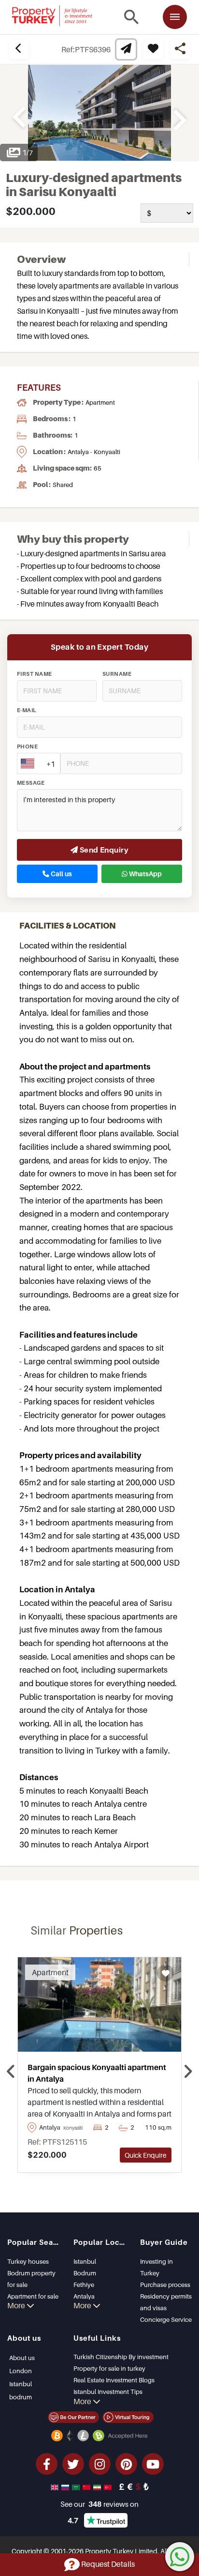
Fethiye (84, 2285)
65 (98, 468)
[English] (56, 2486)
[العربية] (77, 2486)
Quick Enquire (146, 2155)
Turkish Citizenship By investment (121, 2357)
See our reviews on (99, 2504)
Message (31, 783)
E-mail (27, 710)
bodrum (21, 2397)
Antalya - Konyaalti (94, 452)
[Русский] (66, 2486)
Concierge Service (166, 2319)
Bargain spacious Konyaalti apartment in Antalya (97, 2073)
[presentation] (11, 2072)
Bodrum (85, 2273)
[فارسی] (98, 2486)
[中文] (87, 2486)
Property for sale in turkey (109, 2368)
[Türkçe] (109, 2486)
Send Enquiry (103, 850)
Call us (61, 874)
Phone (27, 747)
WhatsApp (145, 874)
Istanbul (85, 2261)
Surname (117, 674)
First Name (35, 674)
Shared (63, 485)
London (21, 2371)
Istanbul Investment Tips (108, 2392)
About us (22, 2358)
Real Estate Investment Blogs (114, 2380)
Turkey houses (28, 2261)
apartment (100, 402)
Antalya (84, 2296)
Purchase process (165, 2285)
